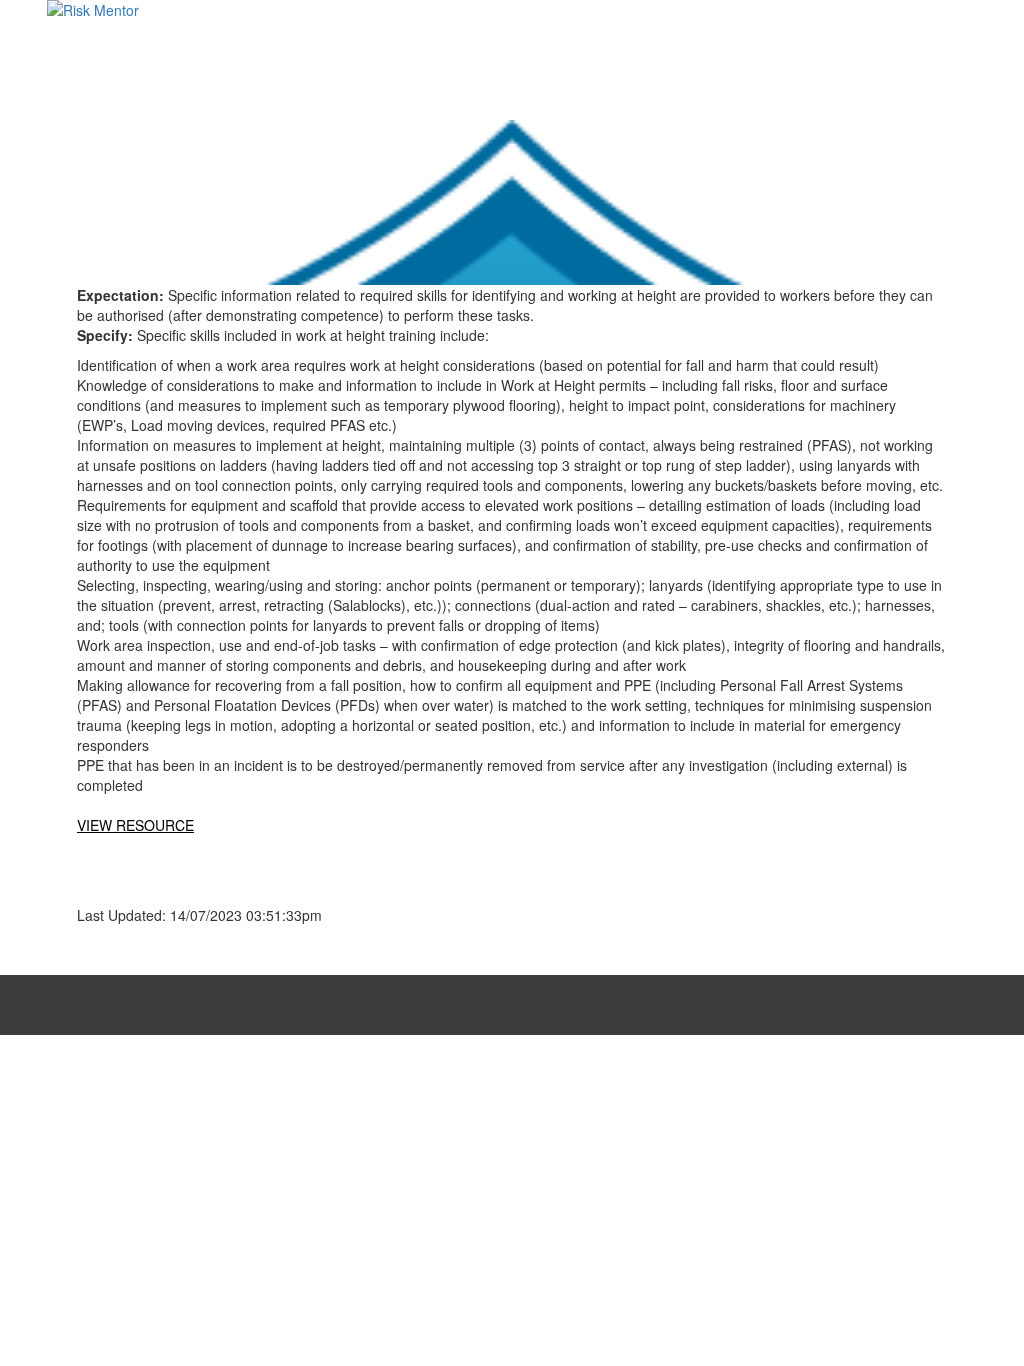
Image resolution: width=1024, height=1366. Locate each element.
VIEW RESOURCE (135, 825)
